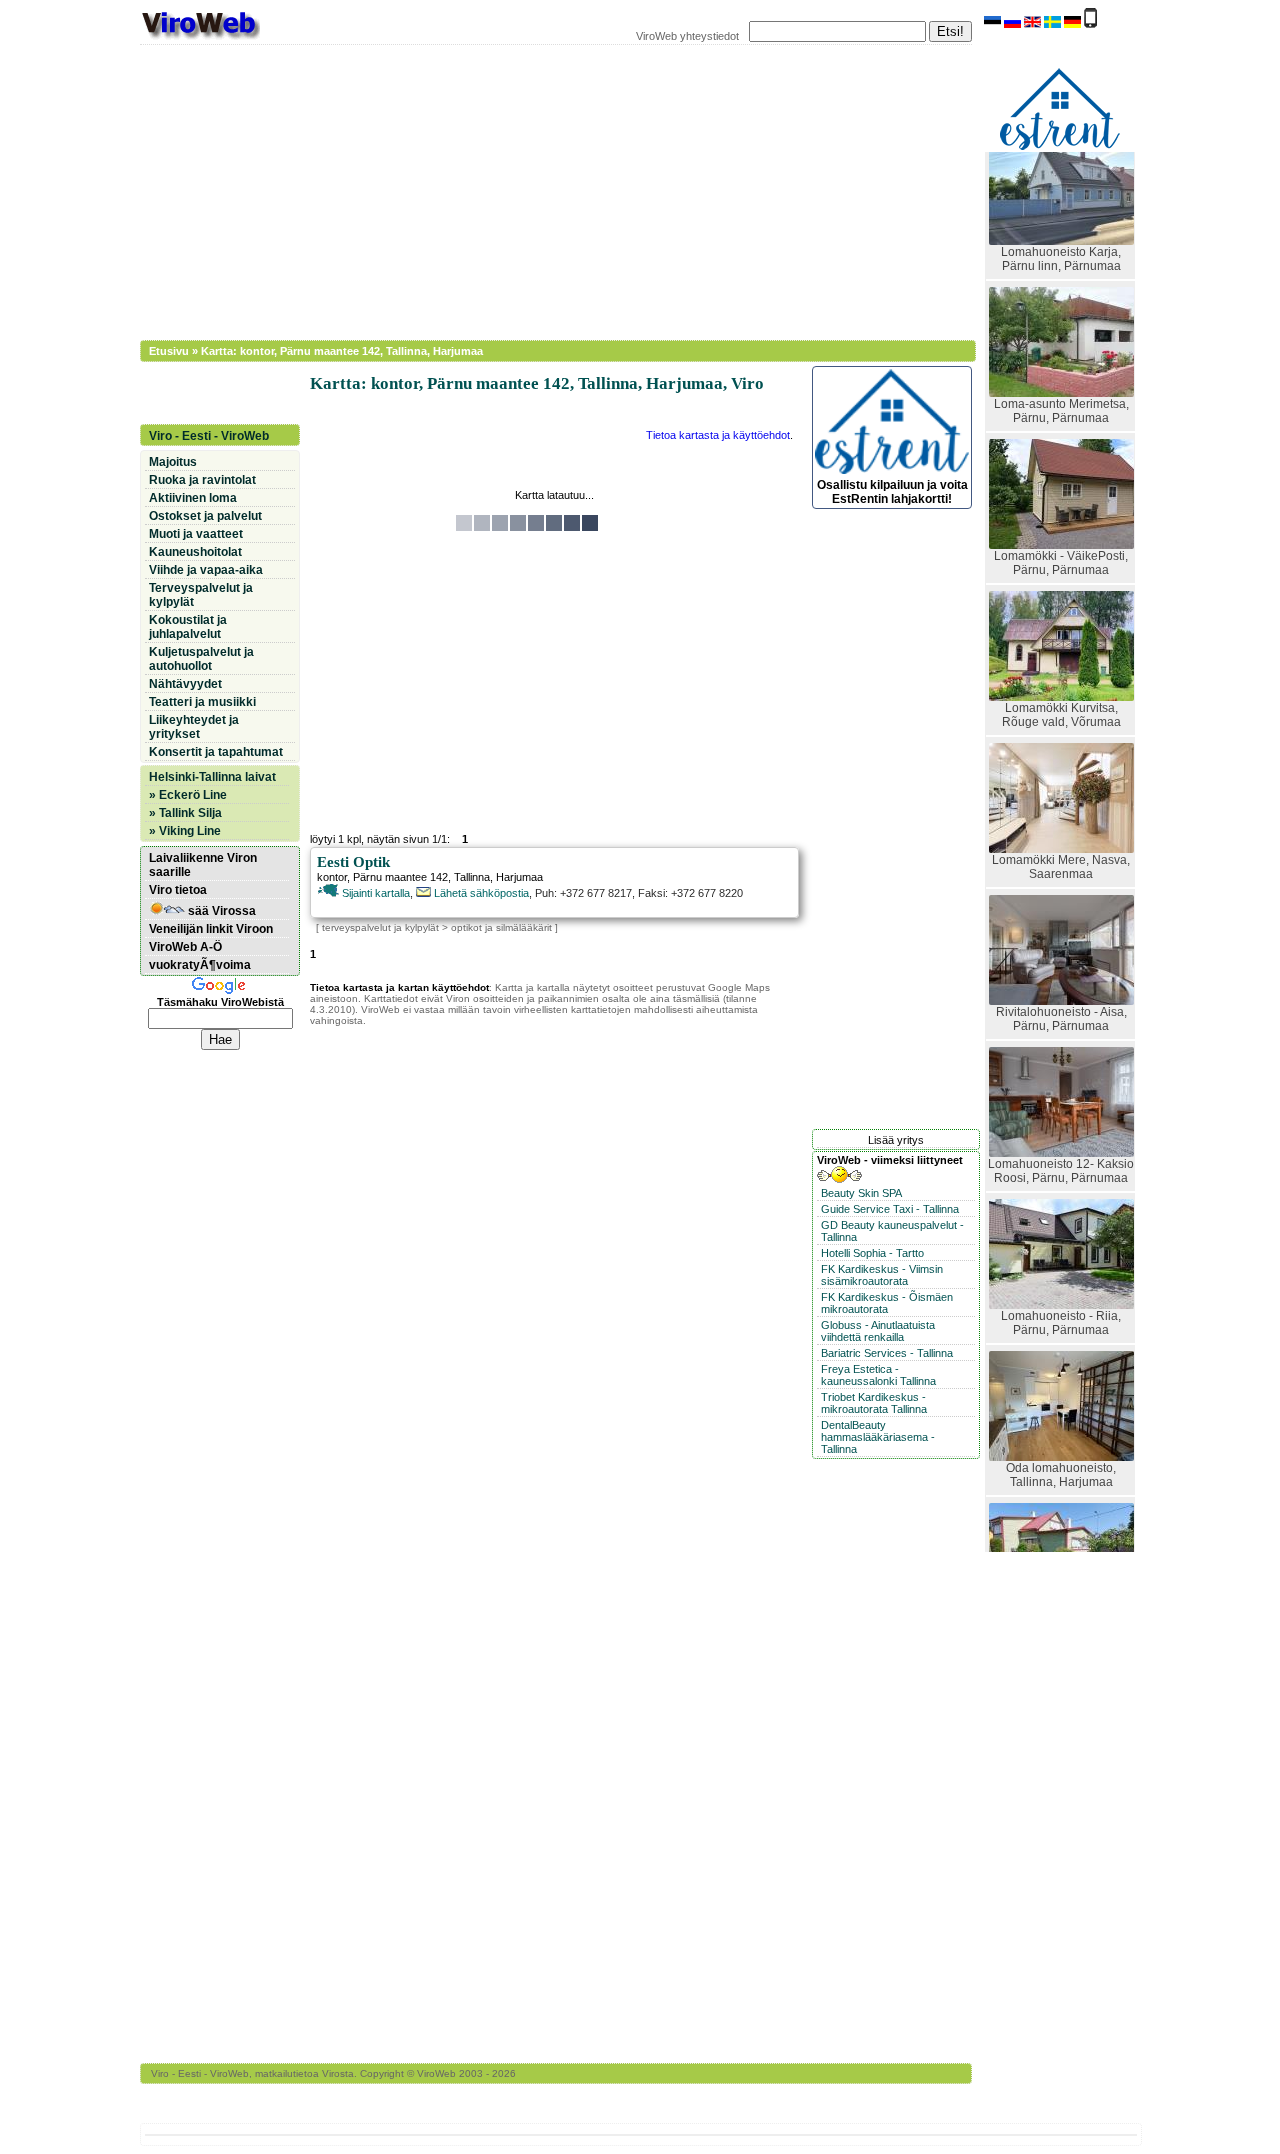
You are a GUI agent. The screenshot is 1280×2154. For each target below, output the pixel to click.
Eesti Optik (353, 862)
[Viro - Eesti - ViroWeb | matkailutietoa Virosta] (200, 38)
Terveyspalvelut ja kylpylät (201, 595)
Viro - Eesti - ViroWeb (209, 436)
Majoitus (173, 462)
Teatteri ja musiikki (202, 702)
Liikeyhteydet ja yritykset (194, 727)
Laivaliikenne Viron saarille (203, 865)
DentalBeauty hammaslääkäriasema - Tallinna (878, 1437)
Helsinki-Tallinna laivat (212, 777)
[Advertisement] (545, 190)
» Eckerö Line (188, 795)
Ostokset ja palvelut (205, 516)
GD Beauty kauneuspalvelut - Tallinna (892, 1231)
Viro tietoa (178, 890)
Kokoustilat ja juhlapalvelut (188, 627)
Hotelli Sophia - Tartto (872, 1253)
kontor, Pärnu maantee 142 (382, 877)
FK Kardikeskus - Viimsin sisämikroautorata (882, 1275)
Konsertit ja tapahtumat (216, 752)
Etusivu (169, 351)
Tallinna (472, 877)
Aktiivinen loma (193, 498)
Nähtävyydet (185, 684)
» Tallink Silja (185, 813)
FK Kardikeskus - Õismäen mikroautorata (887, 1303)
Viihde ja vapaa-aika (206, 570)
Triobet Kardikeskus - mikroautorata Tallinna (874, 1403)
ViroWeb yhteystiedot (687, 36)
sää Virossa (220, 911)
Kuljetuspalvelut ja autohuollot (201, 659)
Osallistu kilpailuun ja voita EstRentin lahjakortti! (892, 492)
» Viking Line (185, 831)
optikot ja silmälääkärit (501, 927)
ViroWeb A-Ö (185, 947)
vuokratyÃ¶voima (200, 965)
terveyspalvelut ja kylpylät (380, 927)
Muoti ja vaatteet (196, 534)
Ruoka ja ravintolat (202, 480)
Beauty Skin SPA (861, 1193)
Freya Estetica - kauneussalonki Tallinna (878, 1375)
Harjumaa (519, 877)
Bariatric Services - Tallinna (887, 1353)
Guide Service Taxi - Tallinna (890, 1209)
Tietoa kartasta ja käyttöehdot (718, 435)
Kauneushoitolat (195, 552)
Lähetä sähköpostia (480, 893)
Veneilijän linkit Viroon (211, 929)
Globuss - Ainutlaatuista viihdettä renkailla (878, 1331)
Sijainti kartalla (374, 893)
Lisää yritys (896, 1140)
